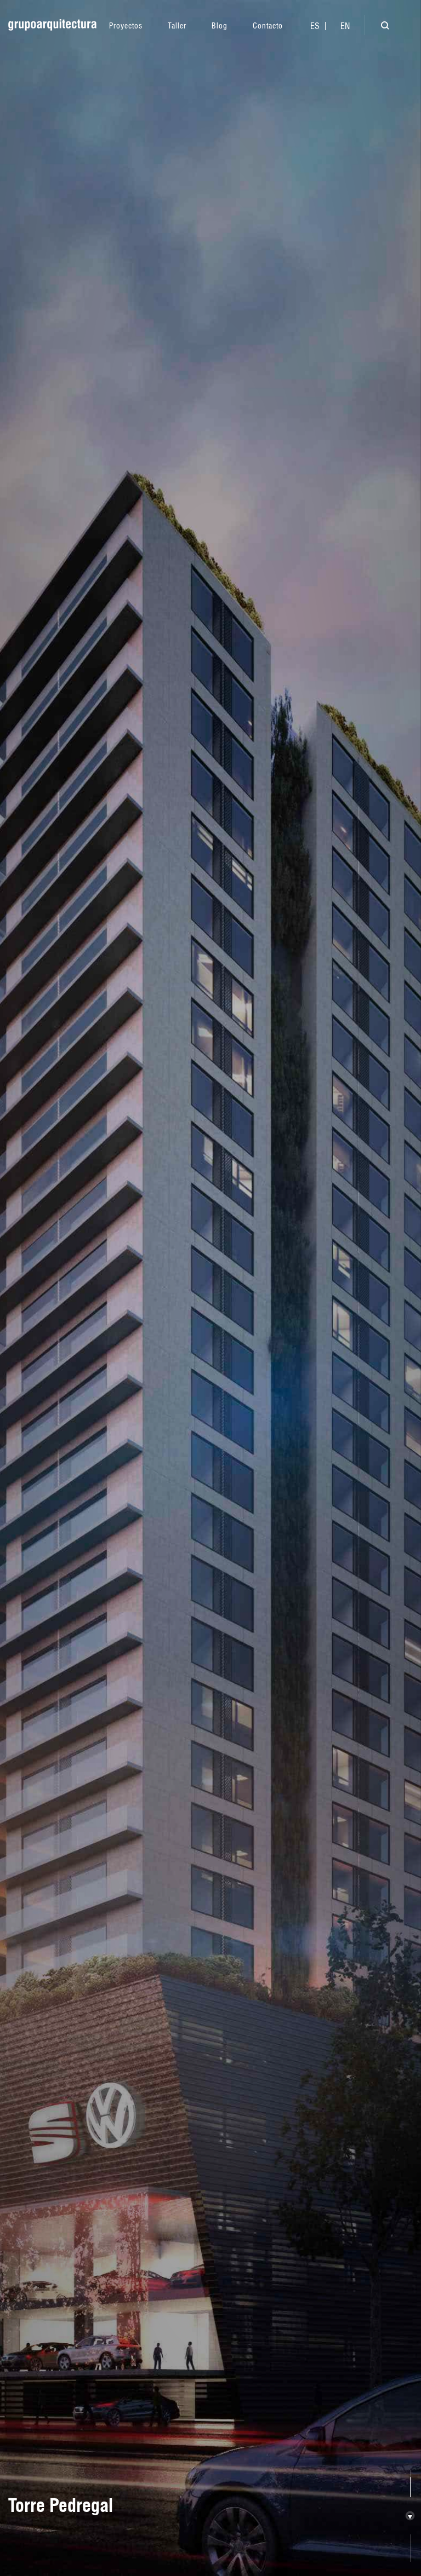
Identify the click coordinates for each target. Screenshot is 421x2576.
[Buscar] (377, 27)
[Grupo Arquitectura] (52, 25)
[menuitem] (315, 26)
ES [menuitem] (315, 26)
